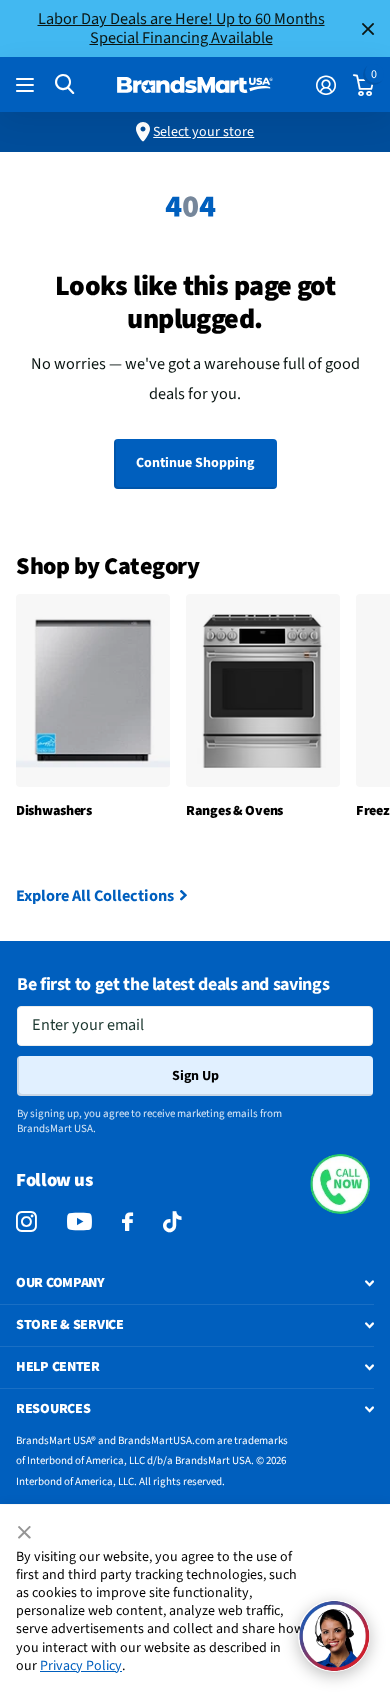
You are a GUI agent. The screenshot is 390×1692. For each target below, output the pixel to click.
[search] (64, 84)
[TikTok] (172, 1222)
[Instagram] (26, 1222)
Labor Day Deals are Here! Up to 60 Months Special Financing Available (181, 28)
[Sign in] (325, 85)
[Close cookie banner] (26, 1533)
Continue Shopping (195, 463)
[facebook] (127, 1222)
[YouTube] (79, 1221)
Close (368, 28)
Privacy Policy (81, 1666)
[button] (340, 1184)
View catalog (27, 85)
